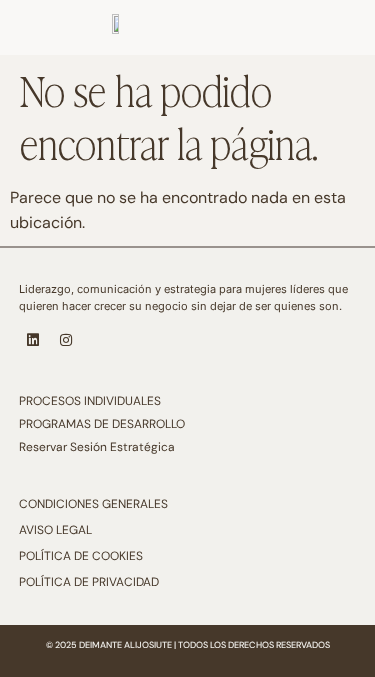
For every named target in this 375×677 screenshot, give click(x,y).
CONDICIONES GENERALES (93, 504)
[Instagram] (66, 340)
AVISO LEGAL (55, 530)
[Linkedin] (33, 340)
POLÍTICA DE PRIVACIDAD (89, 582)
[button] (329, 9)
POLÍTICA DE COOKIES (81, 556)
